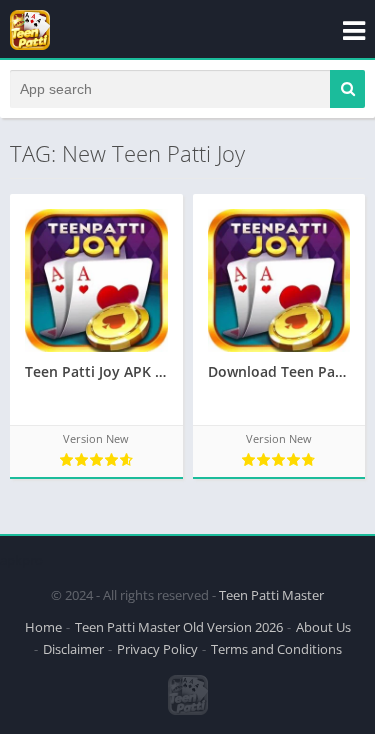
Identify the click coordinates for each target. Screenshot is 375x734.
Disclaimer (73, 649)
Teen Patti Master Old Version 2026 (179, 627)
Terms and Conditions (276, 649)
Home (43, 627)
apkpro (21, 560)
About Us (323, 627)
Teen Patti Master (271, 595)
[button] (347, 89)
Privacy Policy (157, 649)
